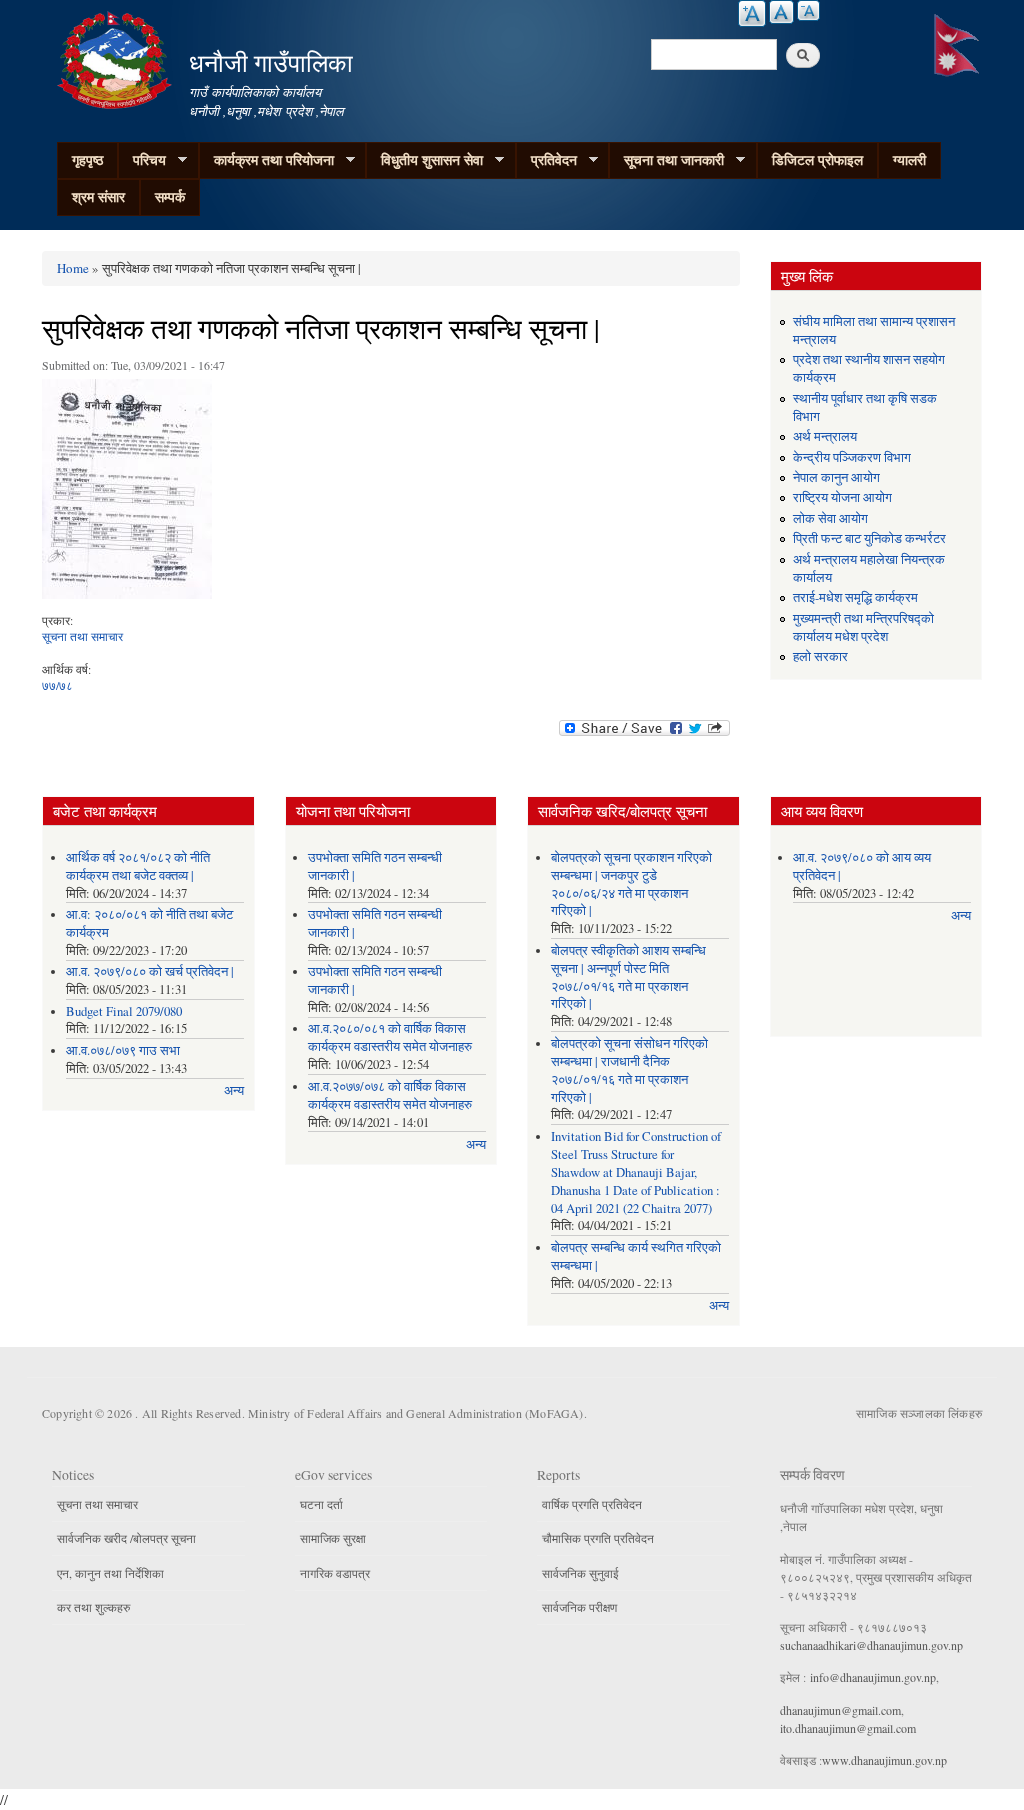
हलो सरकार (820, 656)
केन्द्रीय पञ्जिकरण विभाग (852, 457)
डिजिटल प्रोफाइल (817, 159)
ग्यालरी (909, 159)
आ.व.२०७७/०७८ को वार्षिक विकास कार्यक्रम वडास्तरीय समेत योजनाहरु (390, 1095)
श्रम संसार (98, 196)
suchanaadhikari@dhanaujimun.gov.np (871, 1645)
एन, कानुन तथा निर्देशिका (110, 1573)
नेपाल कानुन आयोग (836, 477)
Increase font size (752, 13)
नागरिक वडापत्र (335, 1573)
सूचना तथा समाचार (82, 636)
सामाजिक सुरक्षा (333, 1538)
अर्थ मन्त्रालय (825, 436)
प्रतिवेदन (546, 160)
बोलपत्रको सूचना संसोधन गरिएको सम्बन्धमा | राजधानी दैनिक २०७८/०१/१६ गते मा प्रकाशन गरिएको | (629, 1070)
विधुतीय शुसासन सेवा (424, 160)
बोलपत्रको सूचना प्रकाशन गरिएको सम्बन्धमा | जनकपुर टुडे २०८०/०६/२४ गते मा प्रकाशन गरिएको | (631, 884)
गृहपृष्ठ (87, 159)
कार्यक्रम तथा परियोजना (266, 160)
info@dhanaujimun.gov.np (873, 1677)
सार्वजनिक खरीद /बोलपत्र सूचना (126, 1538)
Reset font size (781, 12)
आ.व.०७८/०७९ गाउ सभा (123, 1050)
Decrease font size (808, 10)
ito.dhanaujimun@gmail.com (848, 1728)
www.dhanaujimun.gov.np (884, 1760)
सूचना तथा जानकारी (666, 160)
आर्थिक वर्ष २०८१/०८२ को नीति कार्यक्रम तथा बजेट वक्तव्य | (138, 866)
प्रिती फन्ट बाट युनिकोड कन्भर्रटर (869, 538)
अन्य (234, 1090)
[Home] (117, 57)
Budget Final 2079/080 (124, 1011)
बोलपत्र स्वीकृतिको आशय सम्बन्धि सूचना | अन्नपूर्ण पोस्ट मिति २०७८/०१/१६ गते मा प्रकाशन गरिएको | (628, 977)
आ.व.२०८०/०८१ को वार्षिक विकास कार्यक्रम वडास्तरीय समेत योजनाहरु (390, 1037)
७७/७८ (57, 685)
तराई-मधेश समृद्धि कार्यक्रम (855, 597)
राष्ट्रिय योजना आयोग (842, 497)
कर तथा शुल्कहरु (93, 1607)
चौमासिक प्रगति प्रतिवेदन (598, 1538)
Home (73, 268)
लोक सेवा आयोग (830, 518)
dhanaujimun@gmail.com (840, 1710)
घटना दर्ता (321, 1504)
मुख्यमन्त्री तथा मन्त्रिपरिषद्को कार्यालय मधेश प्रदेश (863, 627)
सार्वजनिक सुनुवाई (580, 1573)
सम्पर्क (170, 196)
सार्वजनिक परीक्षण (579, 1607)
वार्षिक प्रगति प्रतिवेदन (592, 1504)
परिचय (142, 160)
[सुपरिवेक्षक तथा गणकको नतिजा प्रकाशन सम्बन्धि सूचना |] (127, 494)
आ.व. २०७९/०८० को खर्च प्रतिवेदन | (150, 971)
